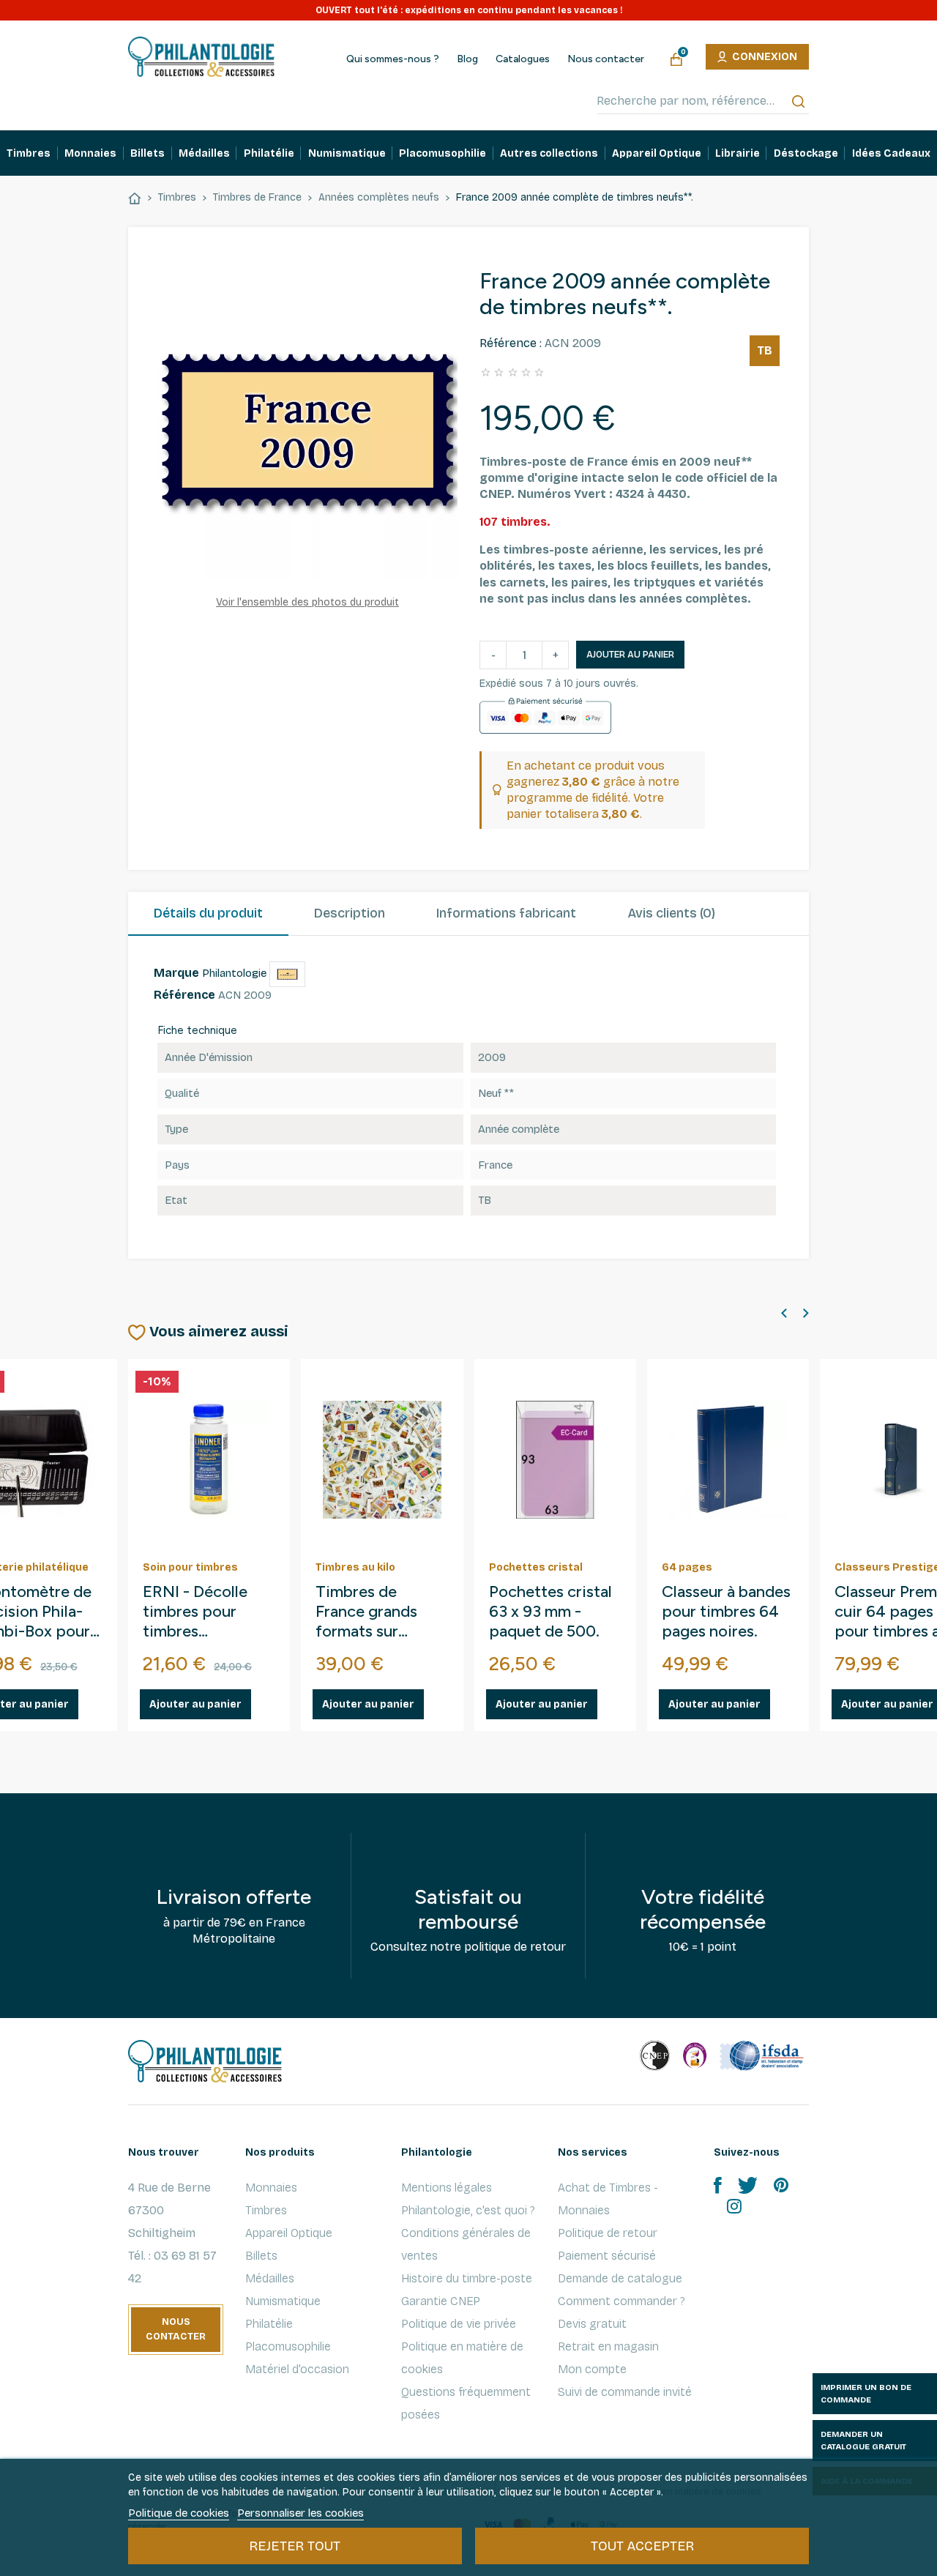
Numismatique (283, 2301)
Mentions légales (447, 2188)
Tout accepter (642, 2546)
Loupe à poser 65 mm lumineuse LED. (378, 1612)
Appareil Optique (289, 2233)
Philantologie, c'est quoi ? (468, 2210)
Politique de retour (608, 2233)
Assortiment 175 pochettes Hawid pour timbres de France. (552, 1627)
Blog (467, 59)
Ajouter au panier (630, 655)
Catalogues (523, 59)
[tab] (208, 914)
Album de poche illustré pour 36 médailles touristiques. (721, 1627)
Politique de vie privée (459, 2324)
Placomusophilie (288, 2346)
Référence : (511, 343)
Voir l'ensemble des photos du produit (307, 602)
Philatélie (269, 2324)
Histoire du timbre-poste (467, 2278)
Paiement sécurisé (607, 2256)
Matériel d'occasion (297, 2369)
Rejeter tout (295, 2546)
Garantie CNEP (441, 2301)
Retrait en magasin (608, 2346)
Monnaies (271, 2188)
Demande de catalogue (620, 2278)
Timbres (266, 2210)
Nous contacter (606, 59)
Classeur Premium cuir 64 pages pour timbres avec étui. (209, 1612)
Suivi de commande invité (625, 2392)
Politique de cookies (179, 2513)
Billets (261, 2256)
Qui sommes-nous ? (393, 59)
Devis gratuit (592, 2324)
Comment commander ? (621, 2301)
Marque (176, 973)
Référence (184, 995)
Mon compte (592, 2369)
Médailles (270, 2278)
